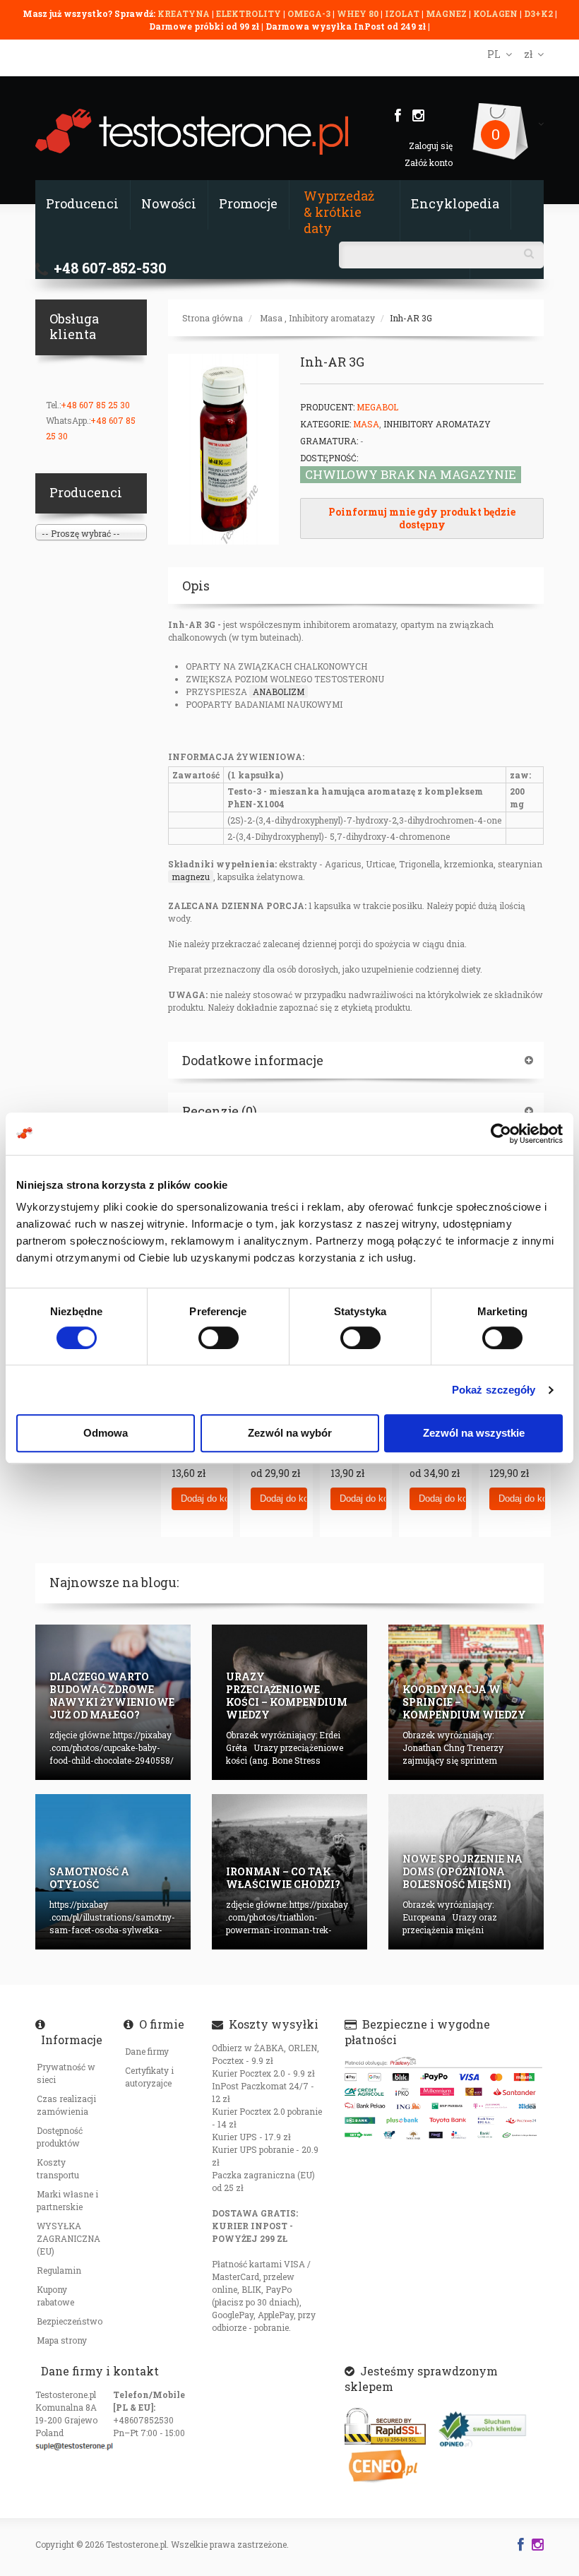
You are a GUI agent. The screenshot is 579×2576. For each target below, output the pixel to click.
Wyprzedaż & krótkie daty (339, 212)
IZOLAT (403, 13)
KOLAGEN (496, 13)
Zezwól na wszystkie (474, 1433)
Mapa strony (62, 2340)
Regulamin (59, 2270)
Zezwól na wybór (290, 1433)
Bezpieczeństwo (70, 2321)
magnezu (191, 877)
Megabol (377, 407)
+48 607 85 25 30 (95, 405)
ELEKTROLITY (249, 13)
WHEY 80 (358, 13)
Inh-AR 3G (411, 318)
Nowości (169, 203)
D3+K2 (538, 13)
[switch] (219, 1338)
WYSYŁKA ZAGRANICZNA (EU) (68, 2238)
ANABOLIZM (279, 692)
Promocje (248, 203)
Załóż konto (429, 162)
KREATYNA (185, 13)
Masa (271, 318)
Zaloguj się (431, 146)
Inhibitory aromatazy (332, 318)
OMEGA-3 (310, 13)
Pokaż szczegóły (494, 1390)
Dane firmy (147, 2051)
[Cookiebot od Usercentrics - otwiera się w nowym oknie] (501, 1134)
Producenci (82, 203)
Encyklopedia (455, 203)
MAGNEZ (447, 13)
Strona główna (213, 318)
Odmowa (106, 1433)
